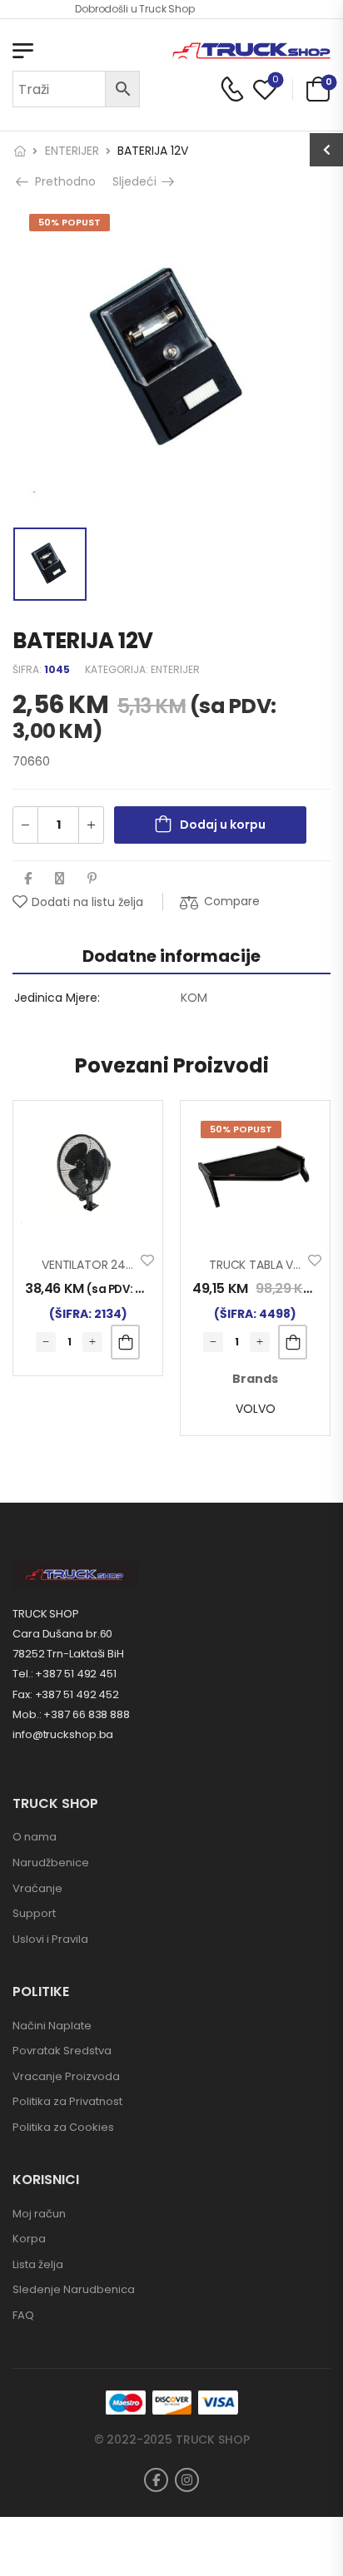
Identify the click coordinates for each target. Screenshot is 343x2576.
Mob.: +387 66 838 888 (71, 1714)
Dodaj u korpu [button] (125, 1342)
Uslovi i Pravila (50, 1939)
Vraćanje (37, 1888)
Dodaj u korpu (223, 825)
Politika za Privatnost (67, 2101)
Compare (232, 901)
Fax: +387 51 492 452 (66, 1694)
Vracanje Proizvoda (66, 2076)
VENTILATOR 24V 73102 (104, 1265)
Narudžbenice (51, 1863)
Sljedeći (139, 181)
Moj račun (39, 2214)
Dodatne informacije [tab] (171, 956)
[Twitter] (60, 878)
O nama (35, 1837)
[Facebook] (28, 878)
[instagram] (187, 2480)
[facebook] (156, 2480)
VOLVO (256, 1409)
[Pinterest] (92, 878)
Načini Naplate (52, 2026)
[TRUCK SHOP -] (251, 51)
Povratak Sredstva (62, 2051)
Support (34, 1913)
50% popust (70, 222)
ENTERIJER (72, 151)
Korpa (29, 2239)
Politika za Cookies (63, 2127)
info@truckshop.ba (63, 1734)
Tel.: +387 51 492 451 (65, 1674)
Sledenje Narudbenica (74, 2289)
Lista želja (38, 2264)
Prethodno (61, 181)
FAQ (23, 2315)
